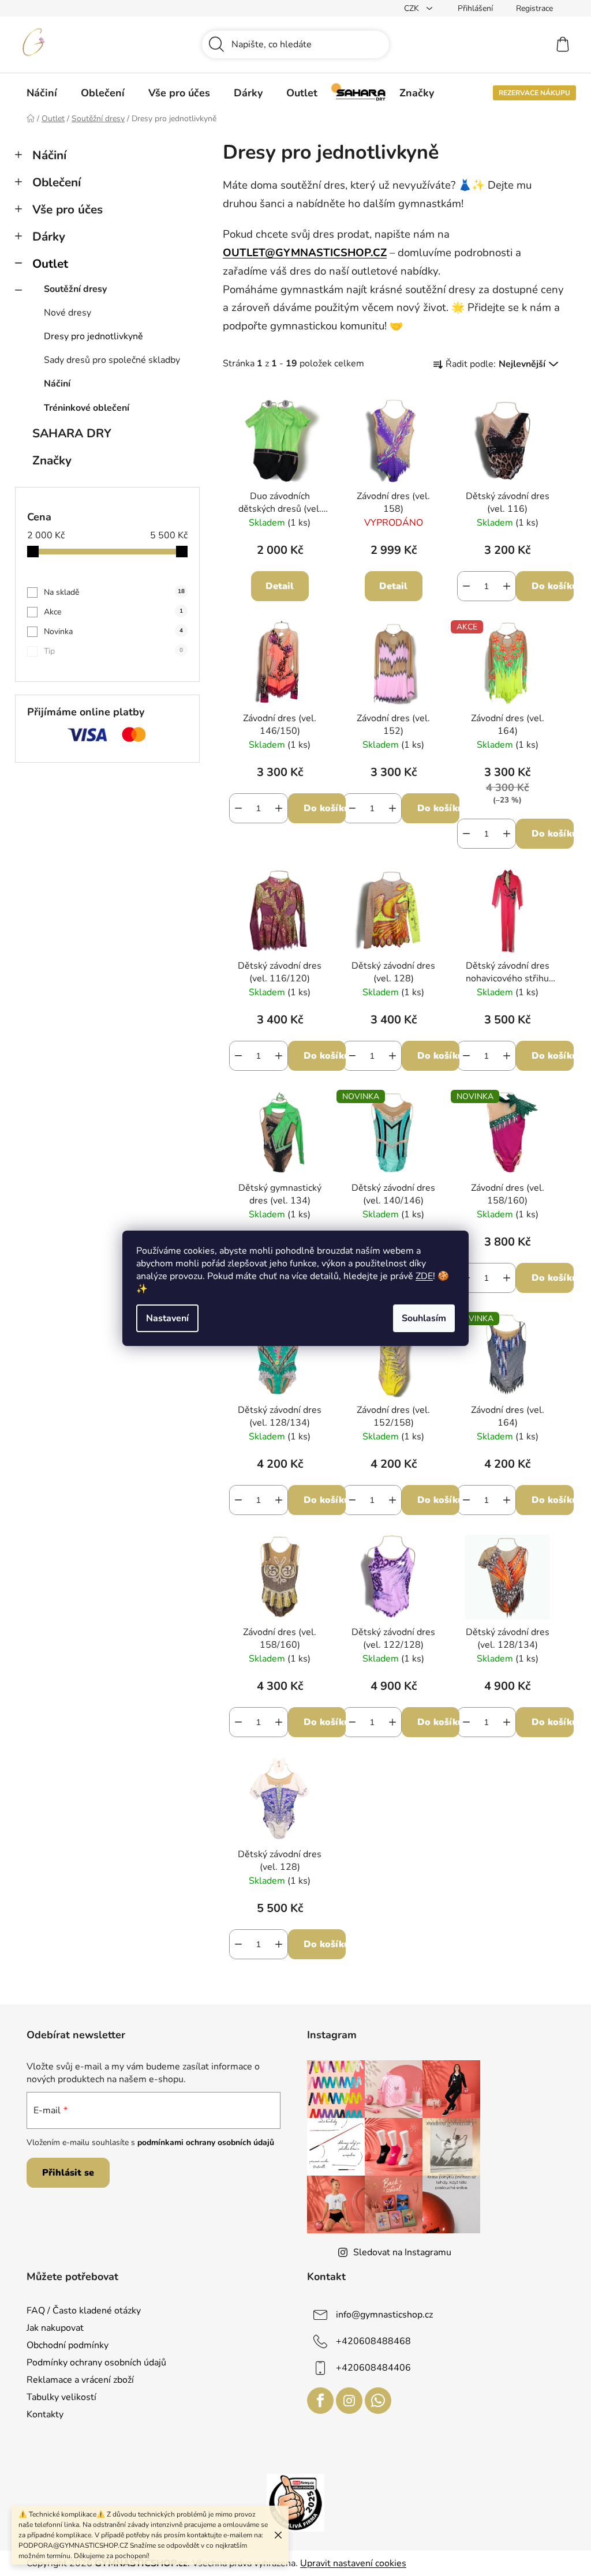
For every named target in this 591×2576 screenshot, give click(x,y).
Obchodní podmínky (68, 2345)
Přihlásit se (68, 2173)
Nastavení (167, 1318)
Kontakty (45, 2414)
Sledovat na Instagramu (402, 2252)
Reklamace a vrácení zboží (80, 2380)
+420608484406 (373, 2367)
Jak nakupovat (55, 2328)
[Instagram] (349, 2401)
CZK (413, 8)
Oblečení (57, 182)
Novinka (113, 631)
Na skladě (114, 592)
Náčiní (49, 155)
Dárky (49, 237)
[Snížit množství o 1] (466, 586)
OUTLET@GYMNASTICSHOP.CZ (305, 253)
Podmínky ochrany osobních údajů (96, 2363)
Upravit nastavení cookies (353, 2563)
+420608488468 (373, 2341)
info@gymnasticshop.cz (384, 2314)
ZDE (424, 1276)
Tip (113, 651)
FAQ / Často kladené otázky (84, 2311)
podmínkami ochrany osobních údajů (206, 2142)
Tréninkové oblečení (87, 408)
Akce (113, 612)
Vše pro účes (68, 209)
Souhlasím (424, 1318)
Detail (280, 586)
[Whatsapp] (378, 2401)
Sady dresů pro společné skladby (112, 360)
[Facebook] (320, 2401)
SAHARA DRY (72, 433)
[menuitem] (42, 93)
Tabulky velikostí (61, 2397)
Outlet (50, 264)
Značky (52, 460)
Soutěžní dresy (75, 289)
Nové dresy (68, 313)
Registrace (534, 8)
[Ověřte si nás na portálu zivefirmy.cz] (295, 2502)
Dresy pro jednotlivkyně (93, 336)
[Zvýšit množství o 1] (507, 586)
